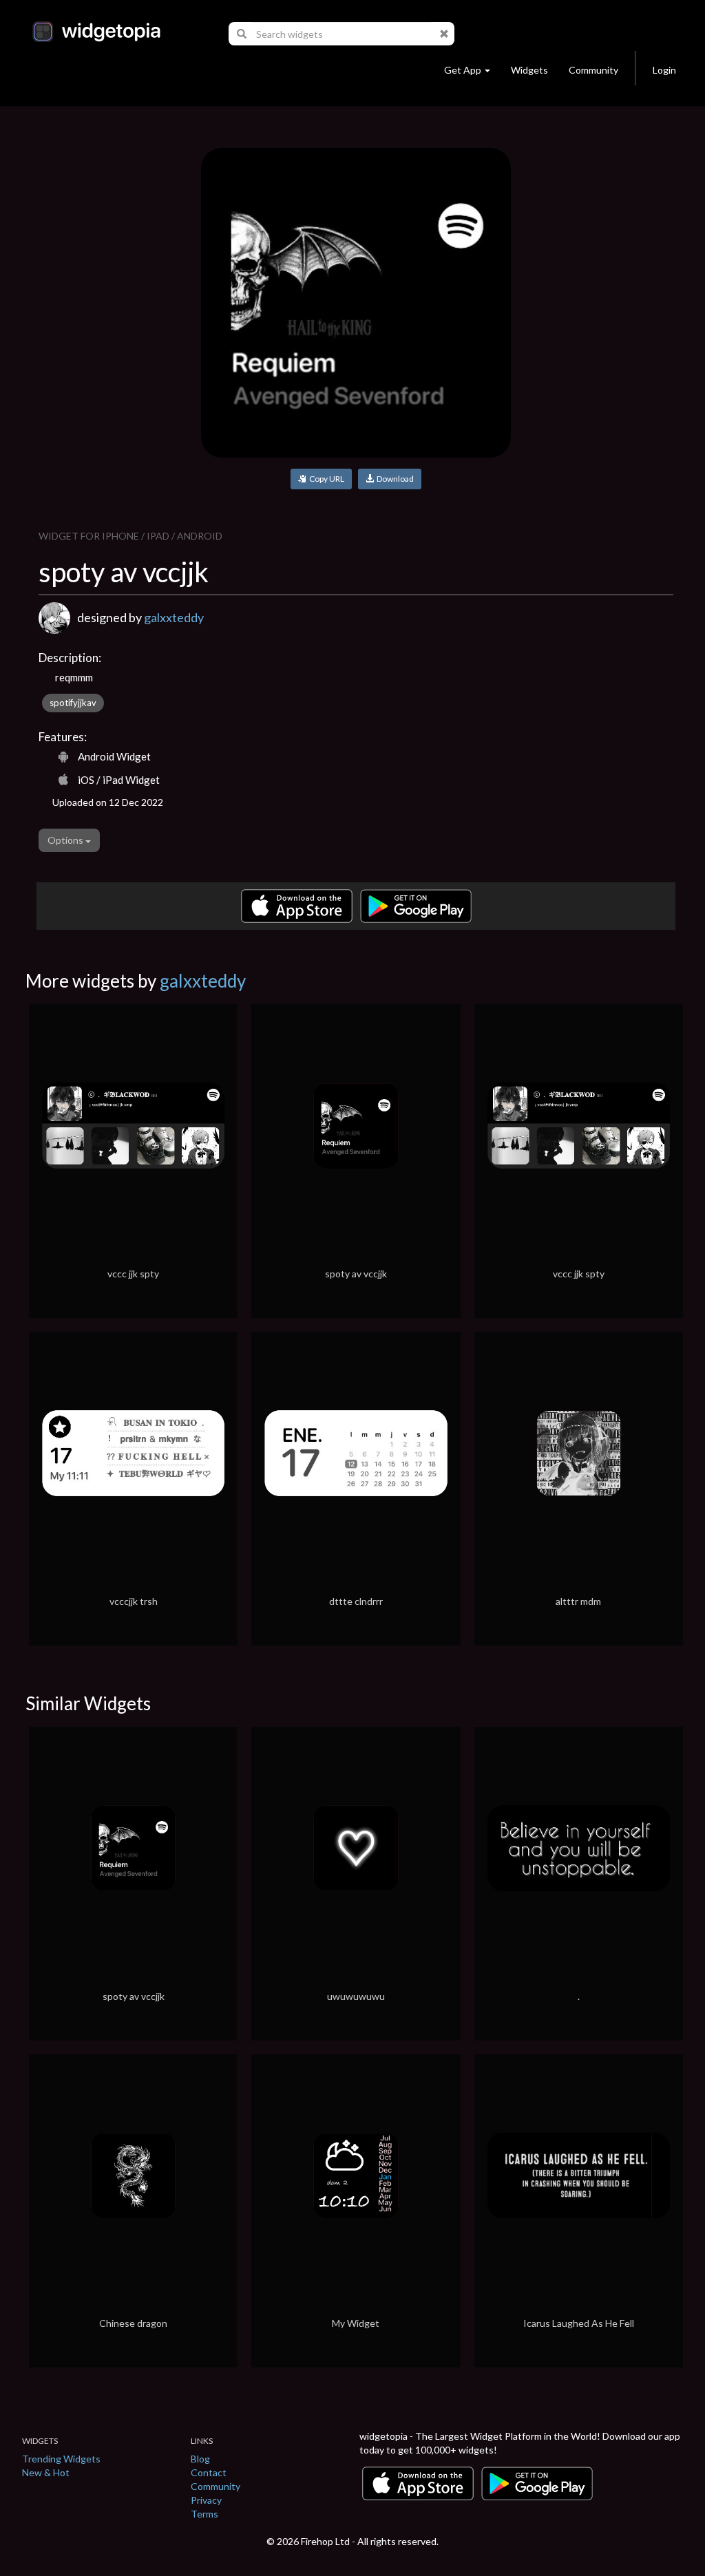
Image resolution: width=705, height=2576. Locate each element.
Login (664, 70)
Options (66, 840)
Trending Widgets (61, 2459)
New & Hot (46, 2472)
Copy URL (325, 479)
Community (593, 70)
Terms (204, 2514)
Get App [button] (463, 70)
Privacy (206, 2500)
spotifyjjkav (73, 703)
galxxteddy (174, 617)
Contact (209, 2472)
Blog (200, 2459)
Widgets (529, 70)
